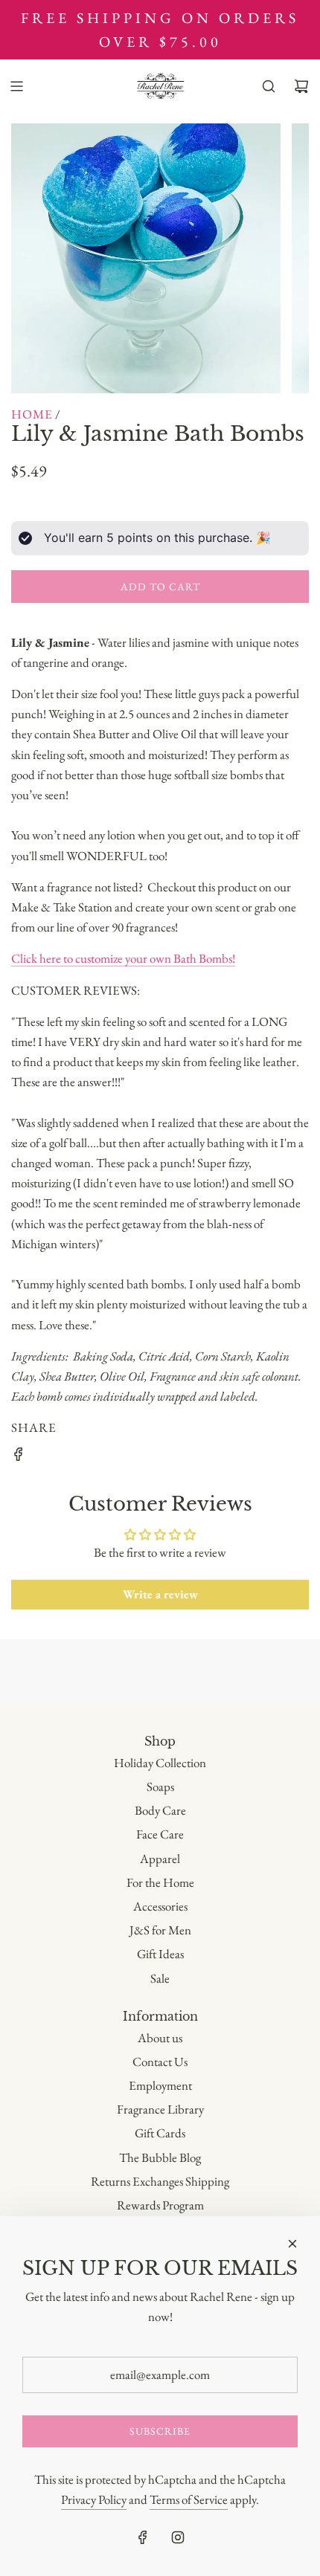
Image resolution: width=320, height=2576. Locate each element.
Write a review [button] (160, 1594)
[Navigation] (16, 86)
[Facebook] (143, 2537)
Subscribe (160, 2431)
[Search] (269, 86)
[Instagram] (178, 2537)
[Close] (292, 2244)
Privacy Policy (94, 2499)
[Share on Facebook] (19, 1457)
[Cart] (301, 86)
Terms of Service (189, 2499)
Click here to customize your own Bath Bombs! (123, 958)
